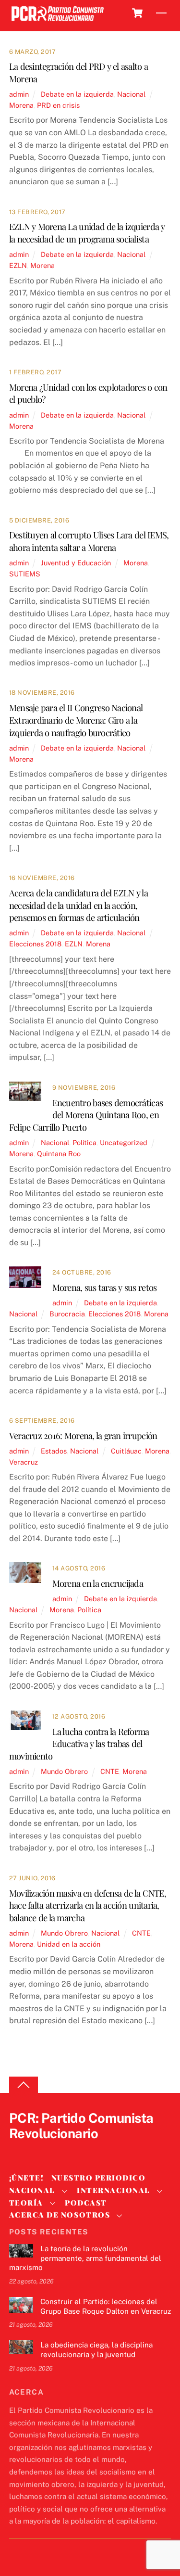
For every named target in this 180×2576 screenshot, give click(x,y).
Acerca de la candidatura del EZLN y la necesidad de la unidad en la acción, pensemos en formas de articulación (78, 905)
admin (19, 94)
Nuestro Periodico (99, 2178)
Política (84, 1142)
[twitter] (19, 2150)
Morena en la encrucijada (98, 1583)
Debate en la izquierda (77, 94)
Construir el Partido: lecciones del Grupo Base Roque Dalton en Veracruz (106, 2306)
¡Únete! (27, 2178)
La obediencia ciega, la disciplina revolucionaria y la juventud (96, 2350)
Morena (21, 105)
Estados (54, 1451)
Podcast (86, 2203)
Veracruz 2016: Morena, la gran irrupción (83, 1435)
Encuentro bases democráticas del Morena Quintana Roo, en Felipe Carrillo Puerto (86, 1115)
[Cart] (137, 13)
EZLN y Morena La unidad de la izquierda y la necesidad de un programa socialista (87, 233)
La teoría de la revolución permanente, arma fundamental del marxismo (85, 2258)
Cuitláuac (126, 1451)
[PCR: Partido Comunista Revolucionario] (58, 21)
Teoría (26, 2203)
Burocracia (67, 1314)
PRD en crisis (58, 105)
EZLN (18, 265)
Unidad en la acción (69, 1944)
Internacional (114, 2190)
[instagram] (65, 2150)
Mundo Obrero (64, 1771)
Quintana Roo (59, 1154)
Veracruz (24, 1462)
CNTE (110, 1771)
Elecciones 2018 (35, 944)
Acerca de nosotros (60, 2215)
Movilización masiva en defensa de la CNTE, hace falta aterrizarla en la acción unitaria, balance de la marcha (88, 1906)
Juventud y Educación (76, 563)
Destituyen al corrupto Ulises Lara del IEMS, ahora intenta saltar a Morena (89, 541)
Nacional (131, 94)
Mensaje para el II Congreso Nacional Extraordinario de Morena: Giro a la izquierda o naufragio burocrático (76, 720)
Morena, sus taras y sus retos (105, 1287)
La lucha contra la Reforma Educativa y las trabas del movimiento (79, 1744)
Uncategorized (124, 1142)
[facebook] (42, 2150)
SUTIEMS (25, 574)
